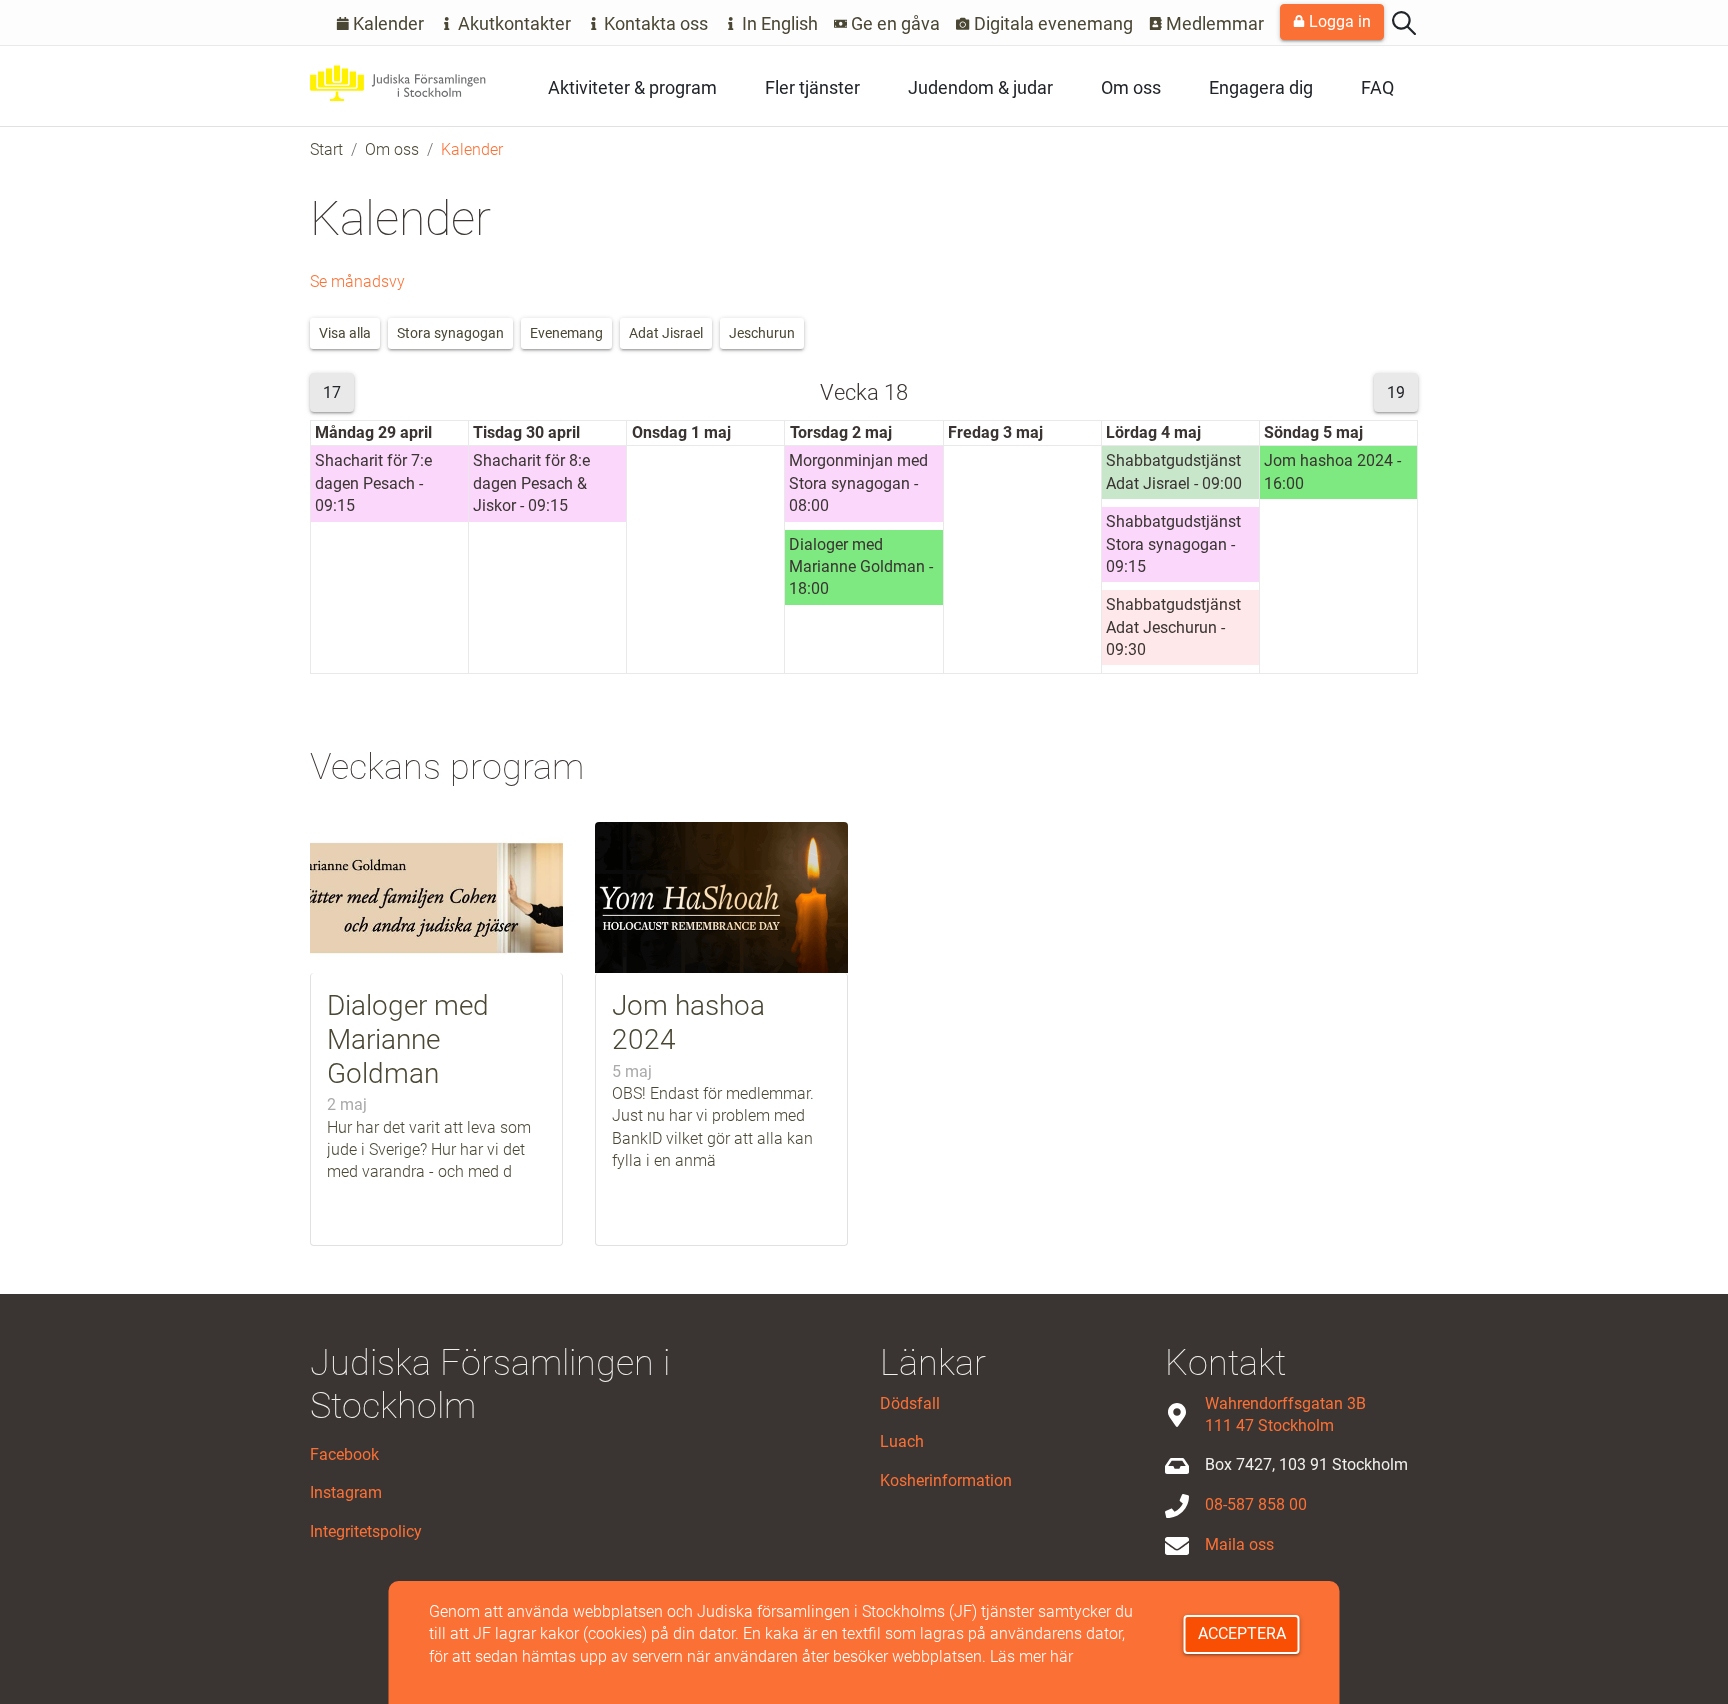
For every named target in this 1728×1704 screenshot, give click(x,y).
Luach (902, 1441)
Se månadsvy (357, 281)
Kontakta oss (654, 23)
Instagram (346, 1492)
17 (332, 392)
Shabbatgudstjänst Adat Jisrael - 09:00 (1174, 471)
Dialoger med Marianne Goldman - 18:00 (861, 567)
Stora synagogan (450, 333)
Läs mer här (1031, 1656)
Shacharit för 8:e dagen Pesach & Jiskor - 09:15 (531, 483)
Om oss (1131, 87)
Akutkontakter (512, 23)
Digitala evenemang (1051, 23)
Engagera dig (1261, 87)
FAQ (1377, 87)
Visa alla (345, 333)
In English (778, 23)
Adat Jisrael (666, 333)
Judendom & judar (980, 87)
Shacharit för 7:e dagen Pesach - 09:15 (373, 483)
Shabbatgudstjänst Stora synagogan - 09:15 (1173, 544)
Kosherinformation (946, 1480)
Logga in (1338, 21)
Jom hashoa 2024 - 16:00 (1332, 471)
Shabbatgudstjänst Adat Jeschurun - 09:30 (1173, 627)
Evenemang (566, 333)
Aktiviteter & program (632, 87)
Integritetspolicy (366, 1531)
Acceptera (1242, 1633)
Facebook (344, 1454)
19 (1396, 392)
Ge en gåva (893, 23)
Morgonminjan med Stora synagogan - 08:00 (858, 483)
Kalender (386, 23)
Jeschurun (762, 333)
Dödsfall (910, 1403)
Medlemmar (1213, 23)
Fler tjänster (812, 87)
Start (326, 149)
